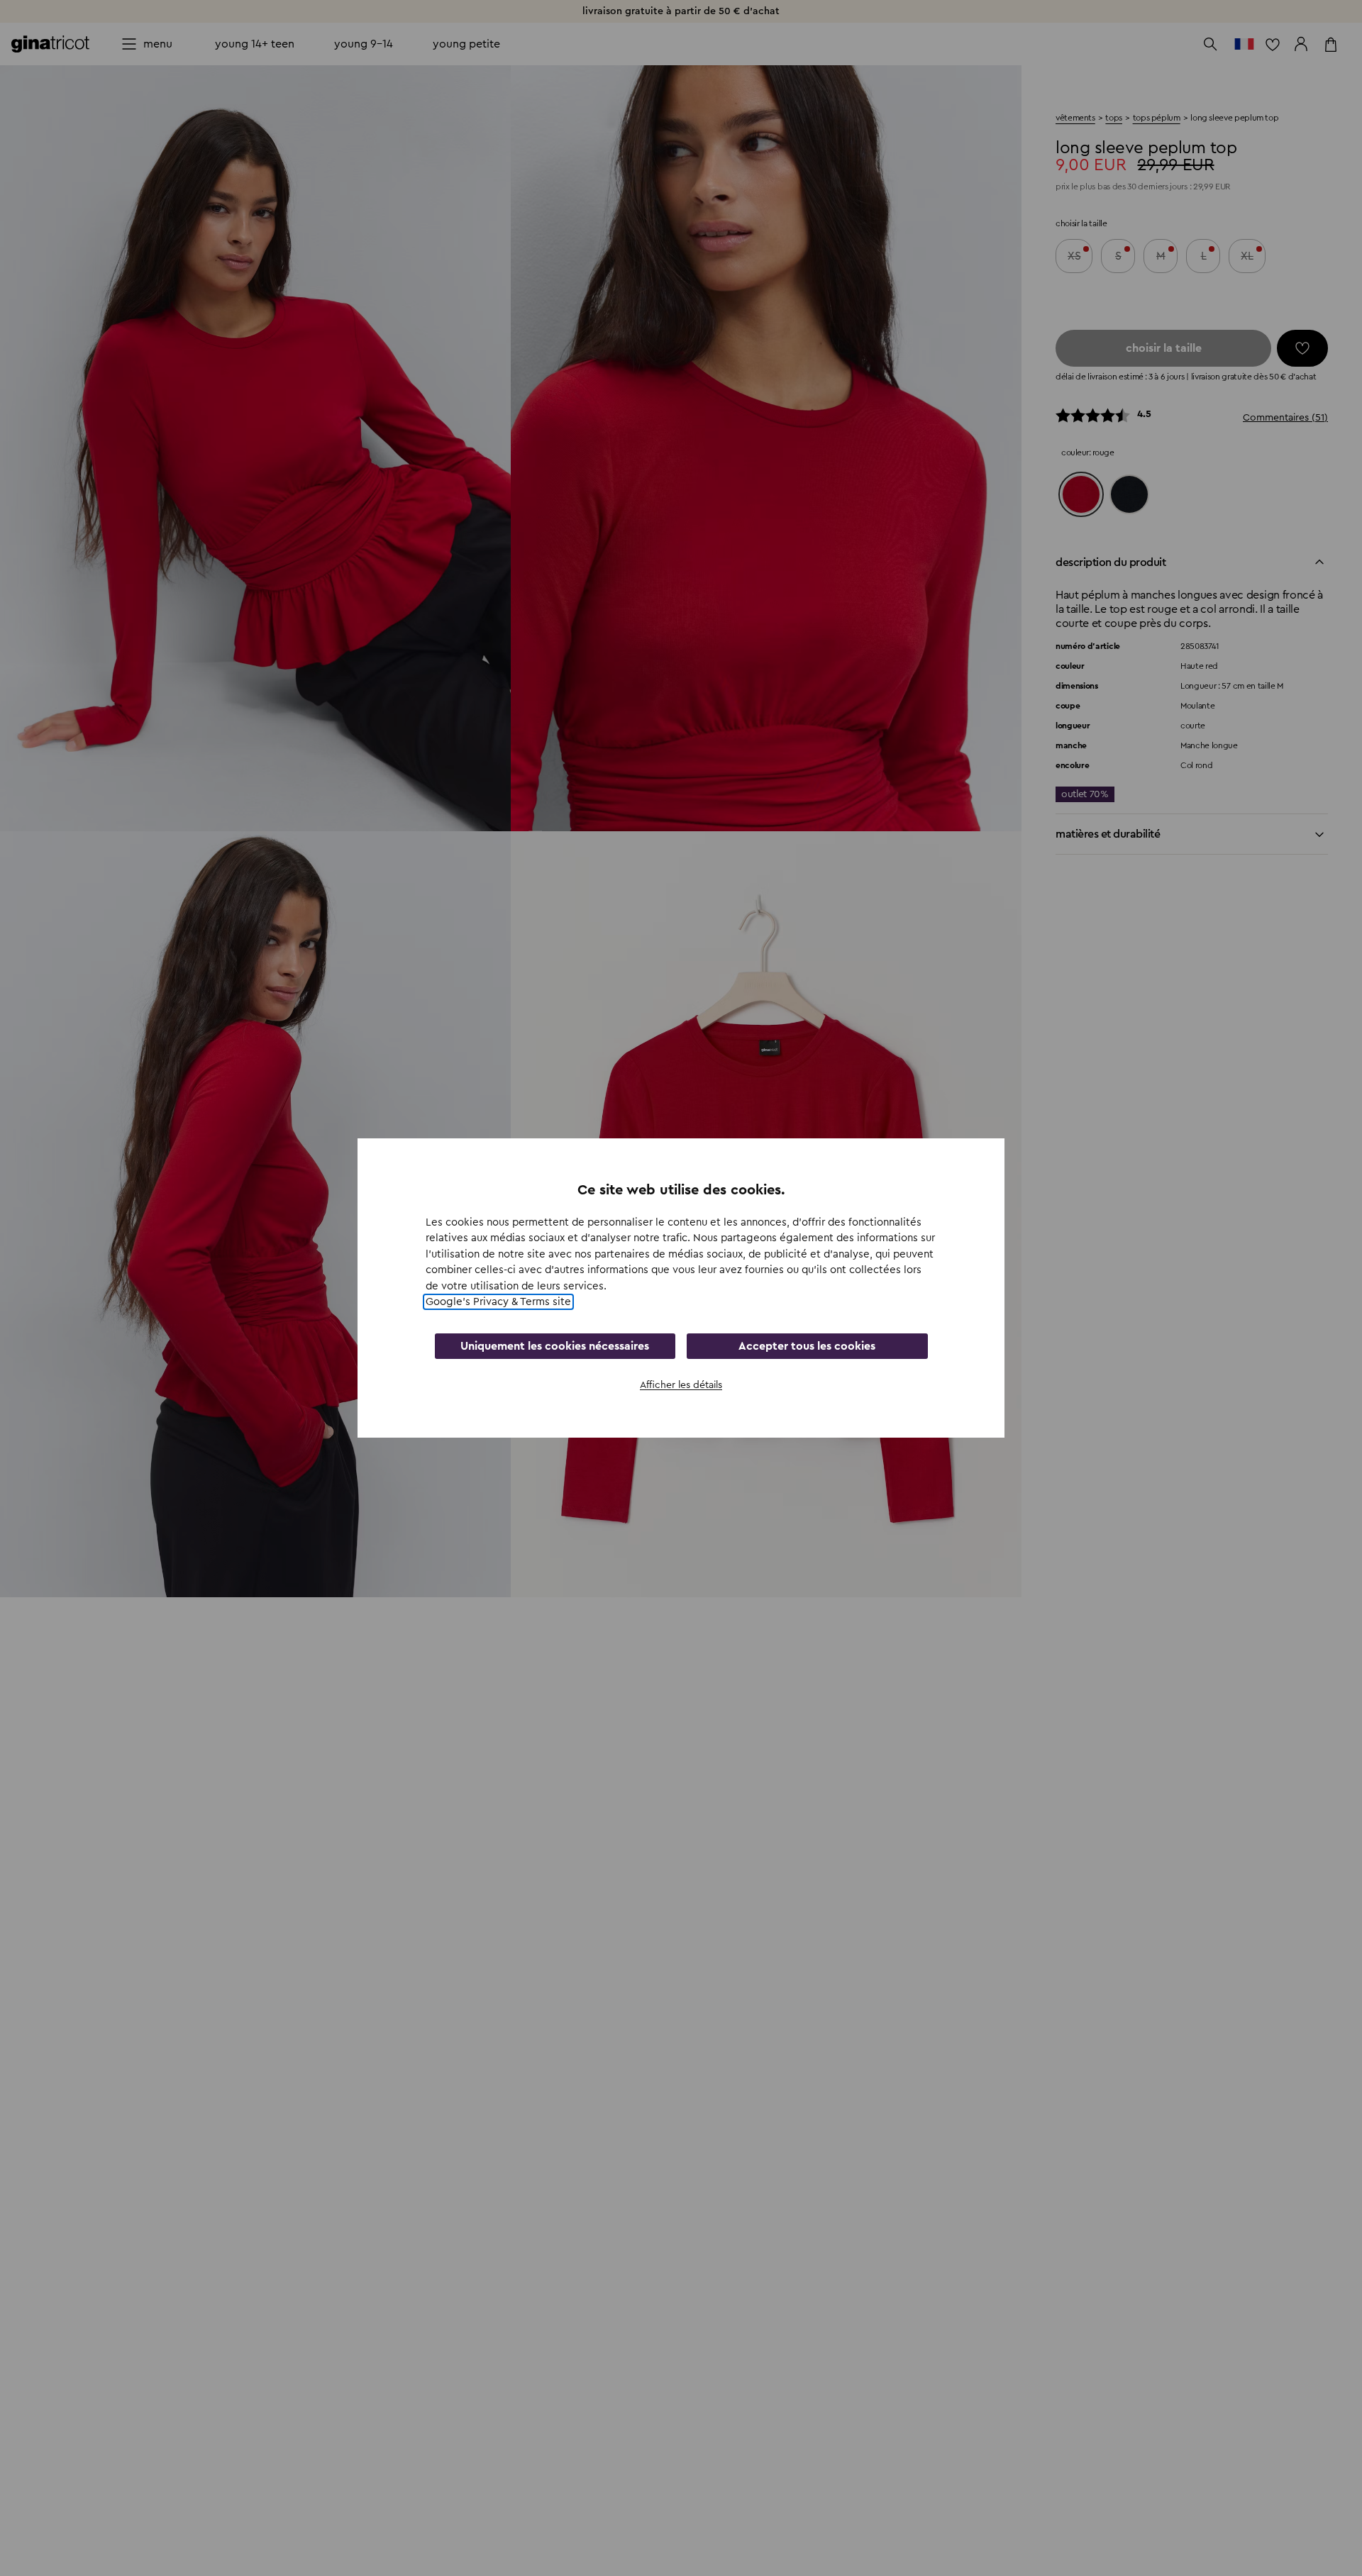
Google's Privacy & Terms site (498, 1302)
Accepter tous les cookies (807, 1346)
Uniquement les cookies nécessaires (555, 1346)
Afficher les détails (681, 1385)
